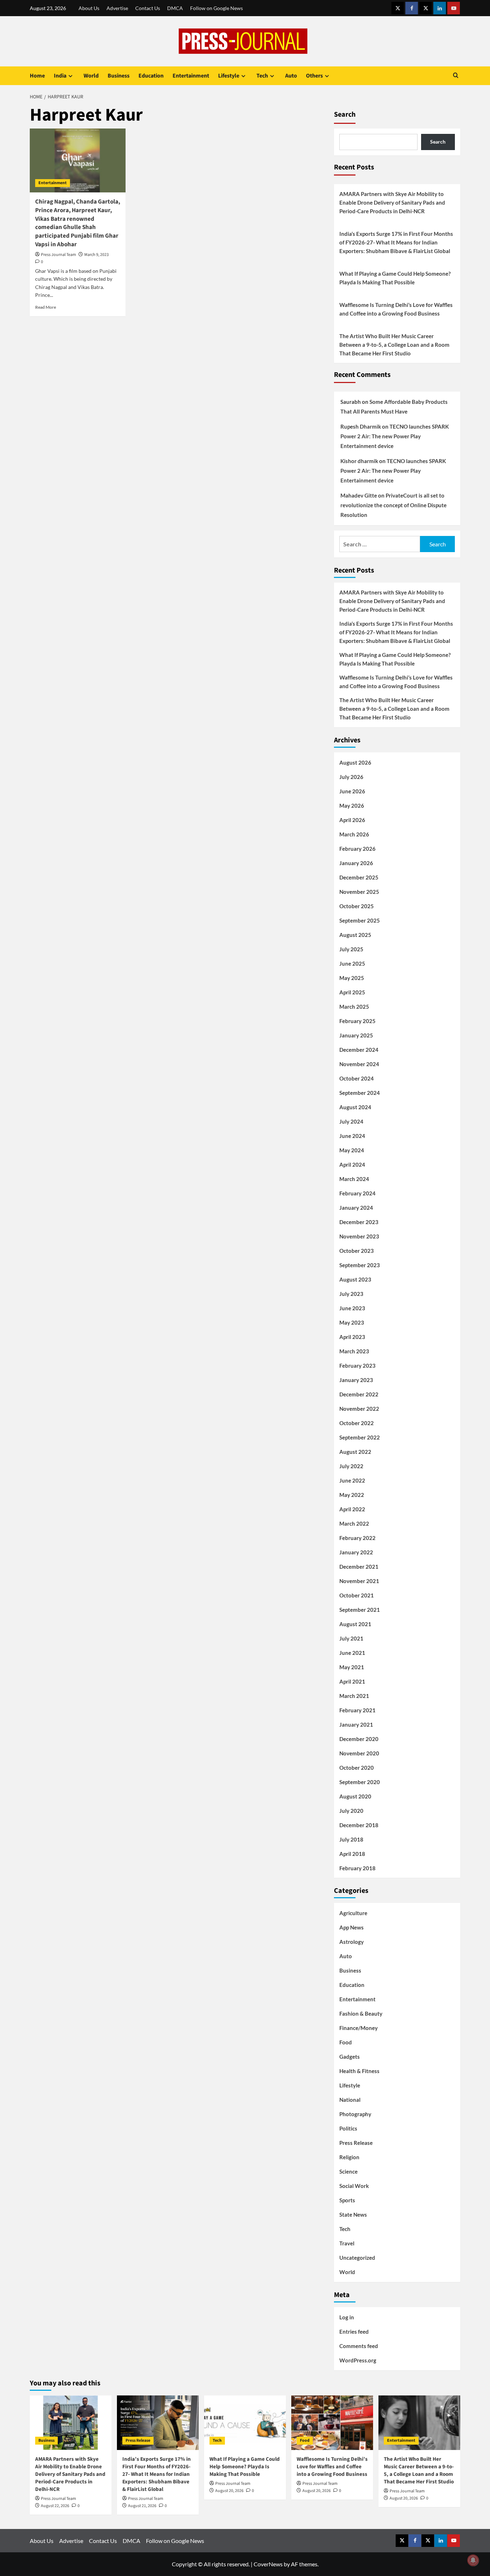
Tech (262, 76)
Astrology (352, 1942)
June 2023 (352, 1308)
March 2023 (354, 1351)
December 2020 (359, 1739)
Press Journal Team (58, 255)
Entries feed (354, 2332)
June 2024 (352, 1136)
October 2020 (357, 1768)
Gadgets (350, 2057)
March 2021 (354, 1696)
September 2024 (360, 1093)
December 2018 (359, 1825)
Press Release (356, 2143)
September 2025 (360, 920)
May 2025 (352, 978)
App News (352, 1927)
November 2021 (359, 1581)
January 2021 (356, 1725)
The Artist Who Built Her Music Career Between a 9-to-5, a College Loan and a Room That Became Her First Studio (394, 345)
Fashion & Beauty (361, 2013)
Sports (347, 2200)
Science (348, 2171)
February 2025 (357, 1021)
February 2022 (357, 1538)
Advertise (117, 8)
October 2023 (357, 1251)
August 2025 (355, 935)
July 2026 (351, 777)
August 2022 (355, 1452)
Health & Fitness (359, 2071)
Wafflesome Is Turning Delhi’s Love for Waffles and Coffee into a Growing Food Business (396, 309)
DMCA (175, 8)
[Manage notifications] (473, 2560)
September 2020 (360, 1782)
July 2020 (351, 1811)
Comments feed (359, 2346)
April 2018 (352, 1854)
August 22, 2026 (55, 2506)
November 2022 (359, 1409)
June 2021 (352, 1653)
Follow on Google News (216, 8)
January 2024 (356, 1208)
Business (119, 76)
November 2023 (359, 1236)
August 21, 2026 (142, 2506)
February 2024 (357, 1193)
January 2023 (356, 1380)
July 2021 (351, 1638)
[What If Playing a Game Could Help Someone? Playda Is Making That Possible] (245, 2423)
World (91, 76)
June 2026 (352, 791)
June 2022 (352, 1480)
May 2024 (352, 1150)
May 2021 (352, 1667)
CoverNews (268, 2564)
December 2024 (359, 1050)
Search (345, 115)
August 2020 (355, 1796)
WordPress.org (358, 2360)
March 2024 (354, 1179)
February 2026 (357, 849)
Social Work (354, 2186)
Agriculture (353, 1913)
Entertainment (191, 76)
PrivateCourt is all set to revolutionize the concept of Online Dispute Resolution (394, 505)
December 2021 (359, 1567)
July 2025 (351, 949)
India (60, 76)
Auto (291, 76)
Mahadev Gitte (359, 495)
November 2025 (359, 892)
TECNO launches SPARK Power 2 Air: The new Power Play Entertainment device (395, 436)
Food (346, 2042)
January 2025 (356, 1035)
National (350, 2100)
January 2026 (356, 863)
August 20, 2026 (229, 2491)
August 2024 (355, 1107)
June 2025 (352, 963)
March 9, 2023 (96, 255)
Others (314, 76)
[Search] (456, 76)
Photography (355, 2114)
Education (151, 76)
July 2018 (351, 1839)
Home (37, 76)
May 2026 (352, 806)
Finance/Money (359, 2028)
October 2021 (357, 1595)
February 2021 (357, 1710)
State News (353, 2215)
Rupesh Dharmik (361, 426)
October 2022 (357, 1423)
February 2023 (357, 1366)
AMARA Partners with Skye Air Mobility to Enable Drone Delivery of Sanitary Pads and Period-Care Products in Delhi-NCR (392, 202)
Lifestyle (229, 76)
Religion (349, 2157)
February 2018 (357, 1868)
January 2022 (356, 1552)
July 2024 (351, 1121)
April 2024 (352, 1165)
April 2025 (352, 992)
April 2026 (352, 820)
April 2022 (352, 1509)
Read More (46, 307)
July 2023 (351, 1294)
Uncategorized (357, 2258)
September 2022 (360, 1437)
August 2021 (355, 1624)
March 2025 (354, 1007)
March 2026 (354, 834)
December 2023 (359, 1222)
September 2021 (360, 1610)
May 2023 (352, 1322)
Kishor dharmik (359, 461)
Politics (348, 2128)
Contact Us (148, 8)
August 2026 (355, 762)
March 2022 (354, 1523)
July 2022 (351, 1466)
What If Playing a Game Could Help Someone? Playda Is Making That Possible (395, 278)
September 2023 (360, 1265)
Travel (347, 2243)
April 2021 (352, 1681)
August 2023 (355, 1279)
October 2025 (357, 906)
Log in (347, 2317)
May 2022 (352, 1495)
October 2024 (357, 1078)
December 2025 (359, 877)
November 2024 (359, 1064)
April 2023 (352, 1337)
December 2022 (359, 1394)
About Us (89, 8)
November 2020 (359, 1753)
